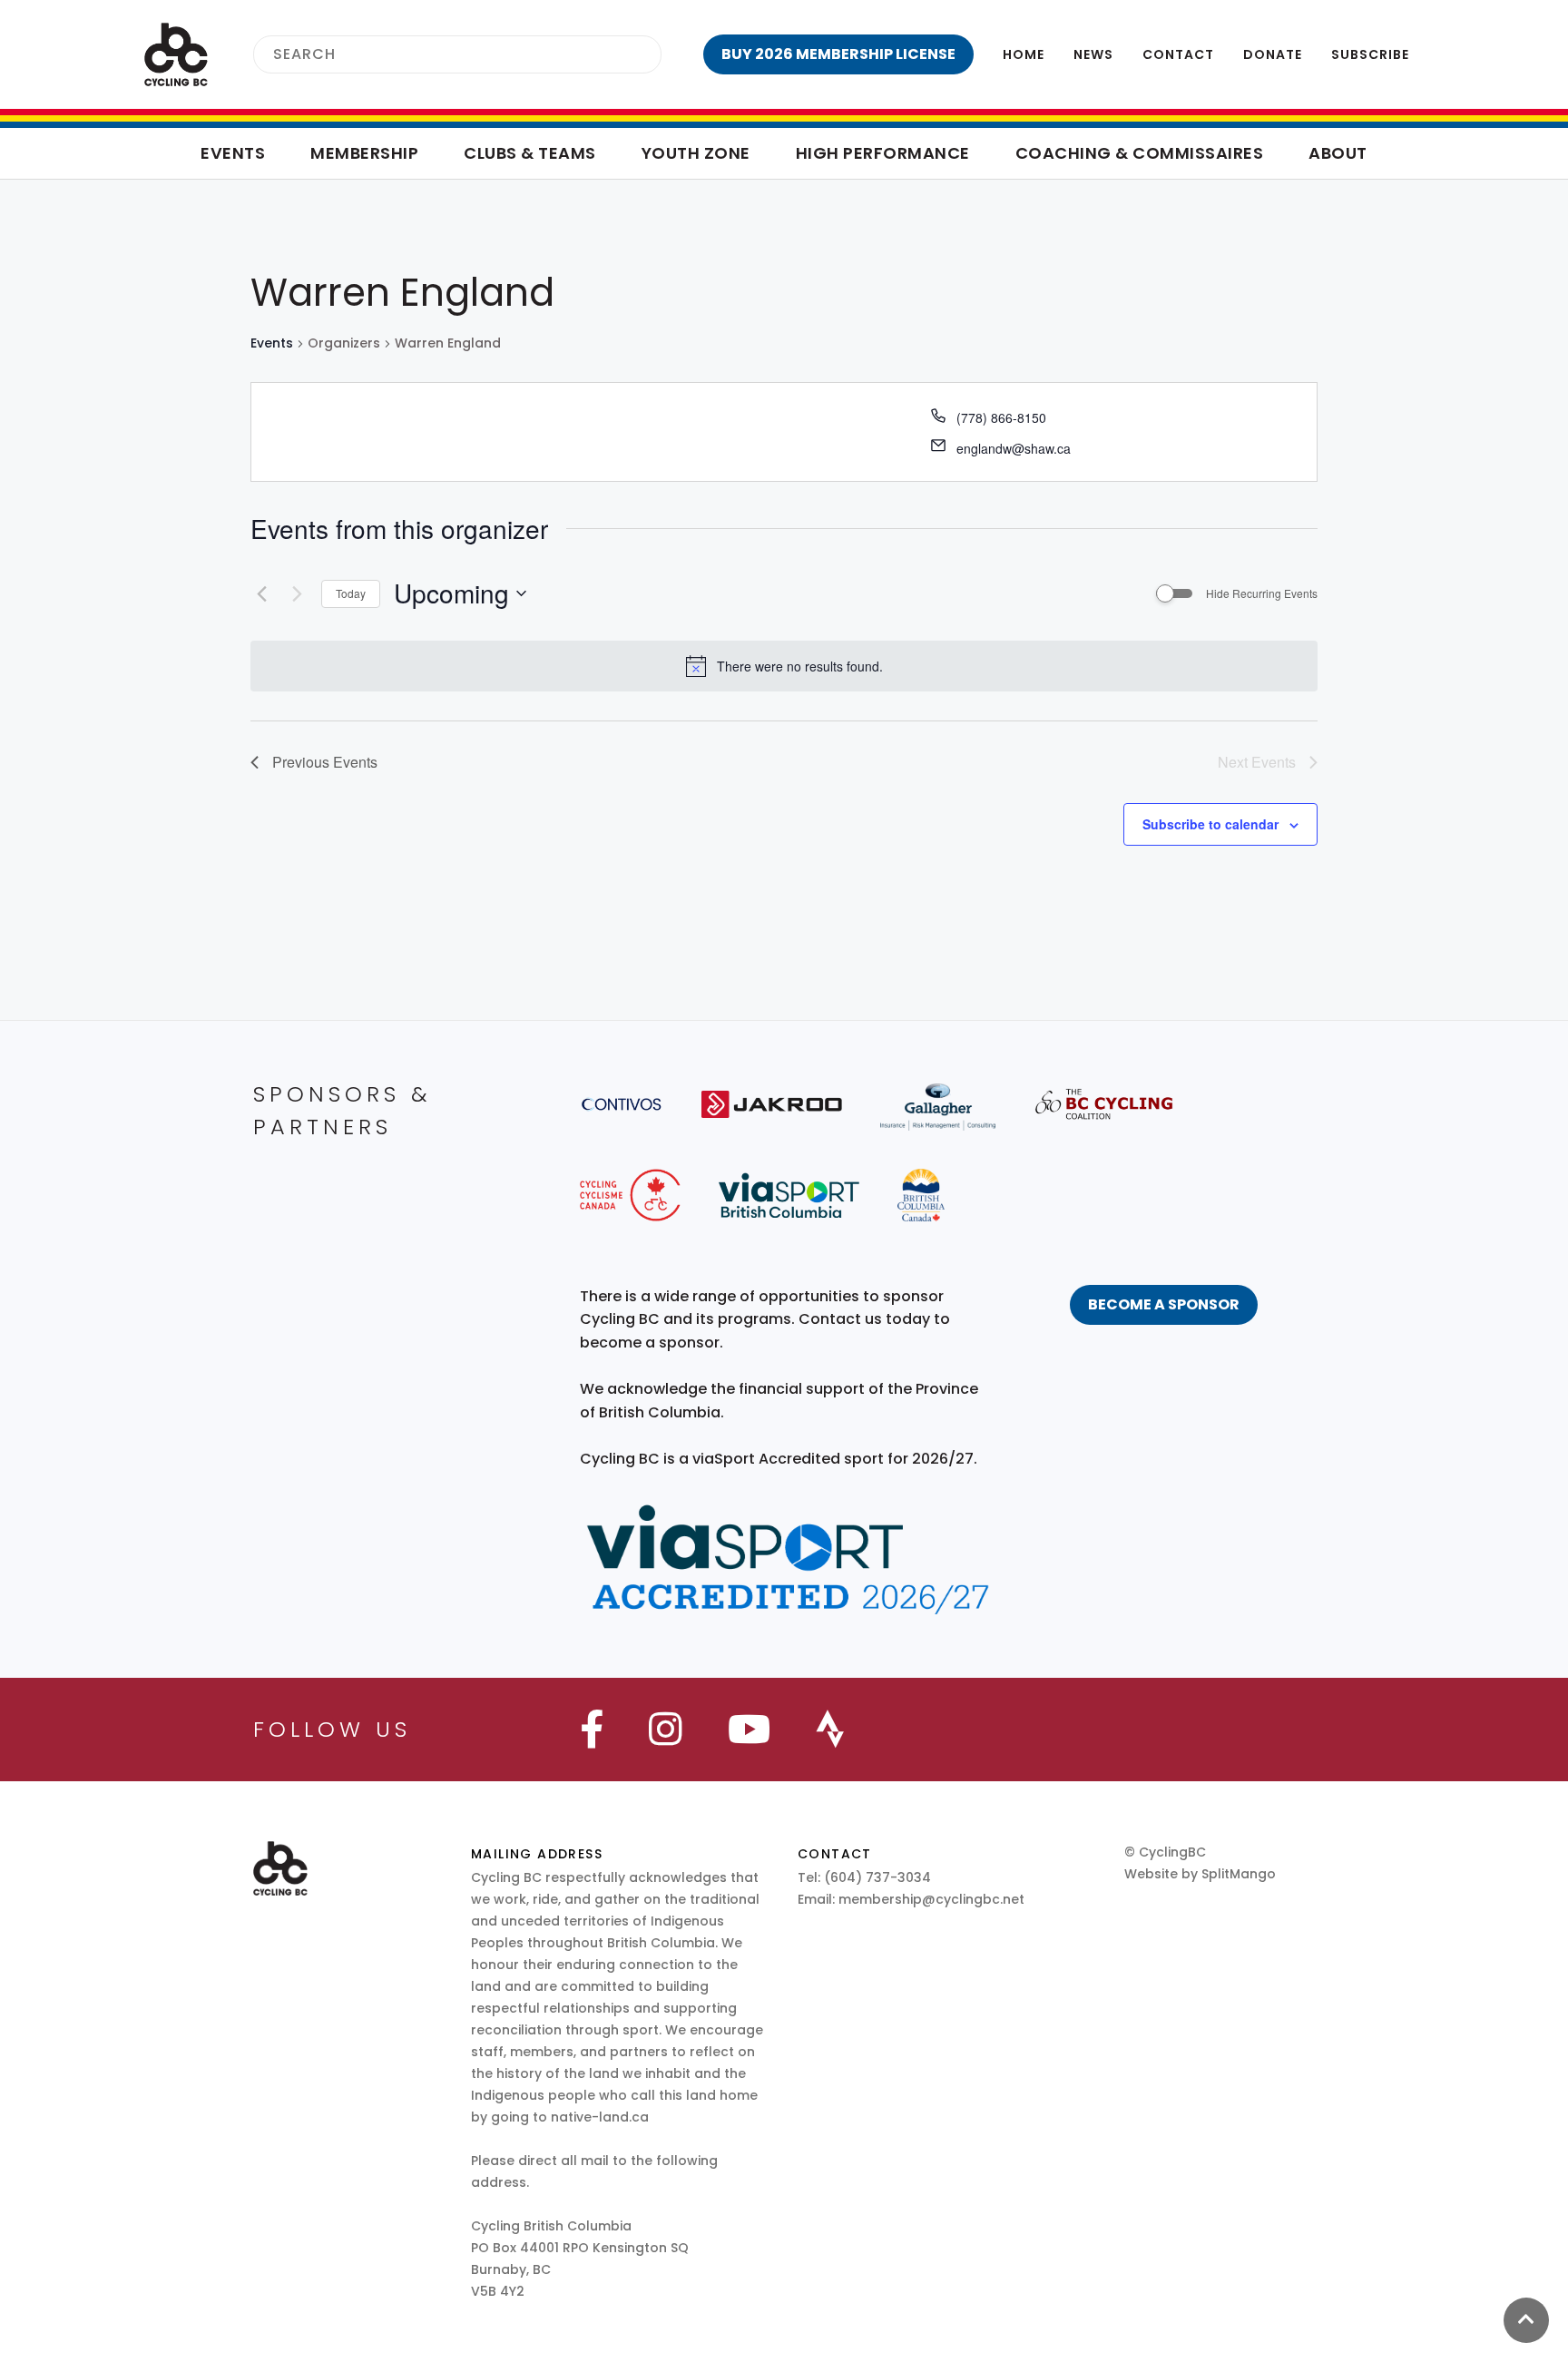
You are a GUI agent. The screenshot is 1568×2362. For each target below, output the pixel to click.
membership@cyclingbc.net (931, 1899)
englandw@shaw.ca (1014, 448)
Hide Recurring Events (1262, 593)
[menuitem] (838, 54)
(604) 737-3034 (877, 1877)
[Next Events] (297, 593)
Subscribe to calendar (1210, 824)
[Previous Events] (261, 593)
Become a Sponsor (1164, 1304)
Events (272, 343)
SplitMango (1239, 1874)
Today (351, 593)
